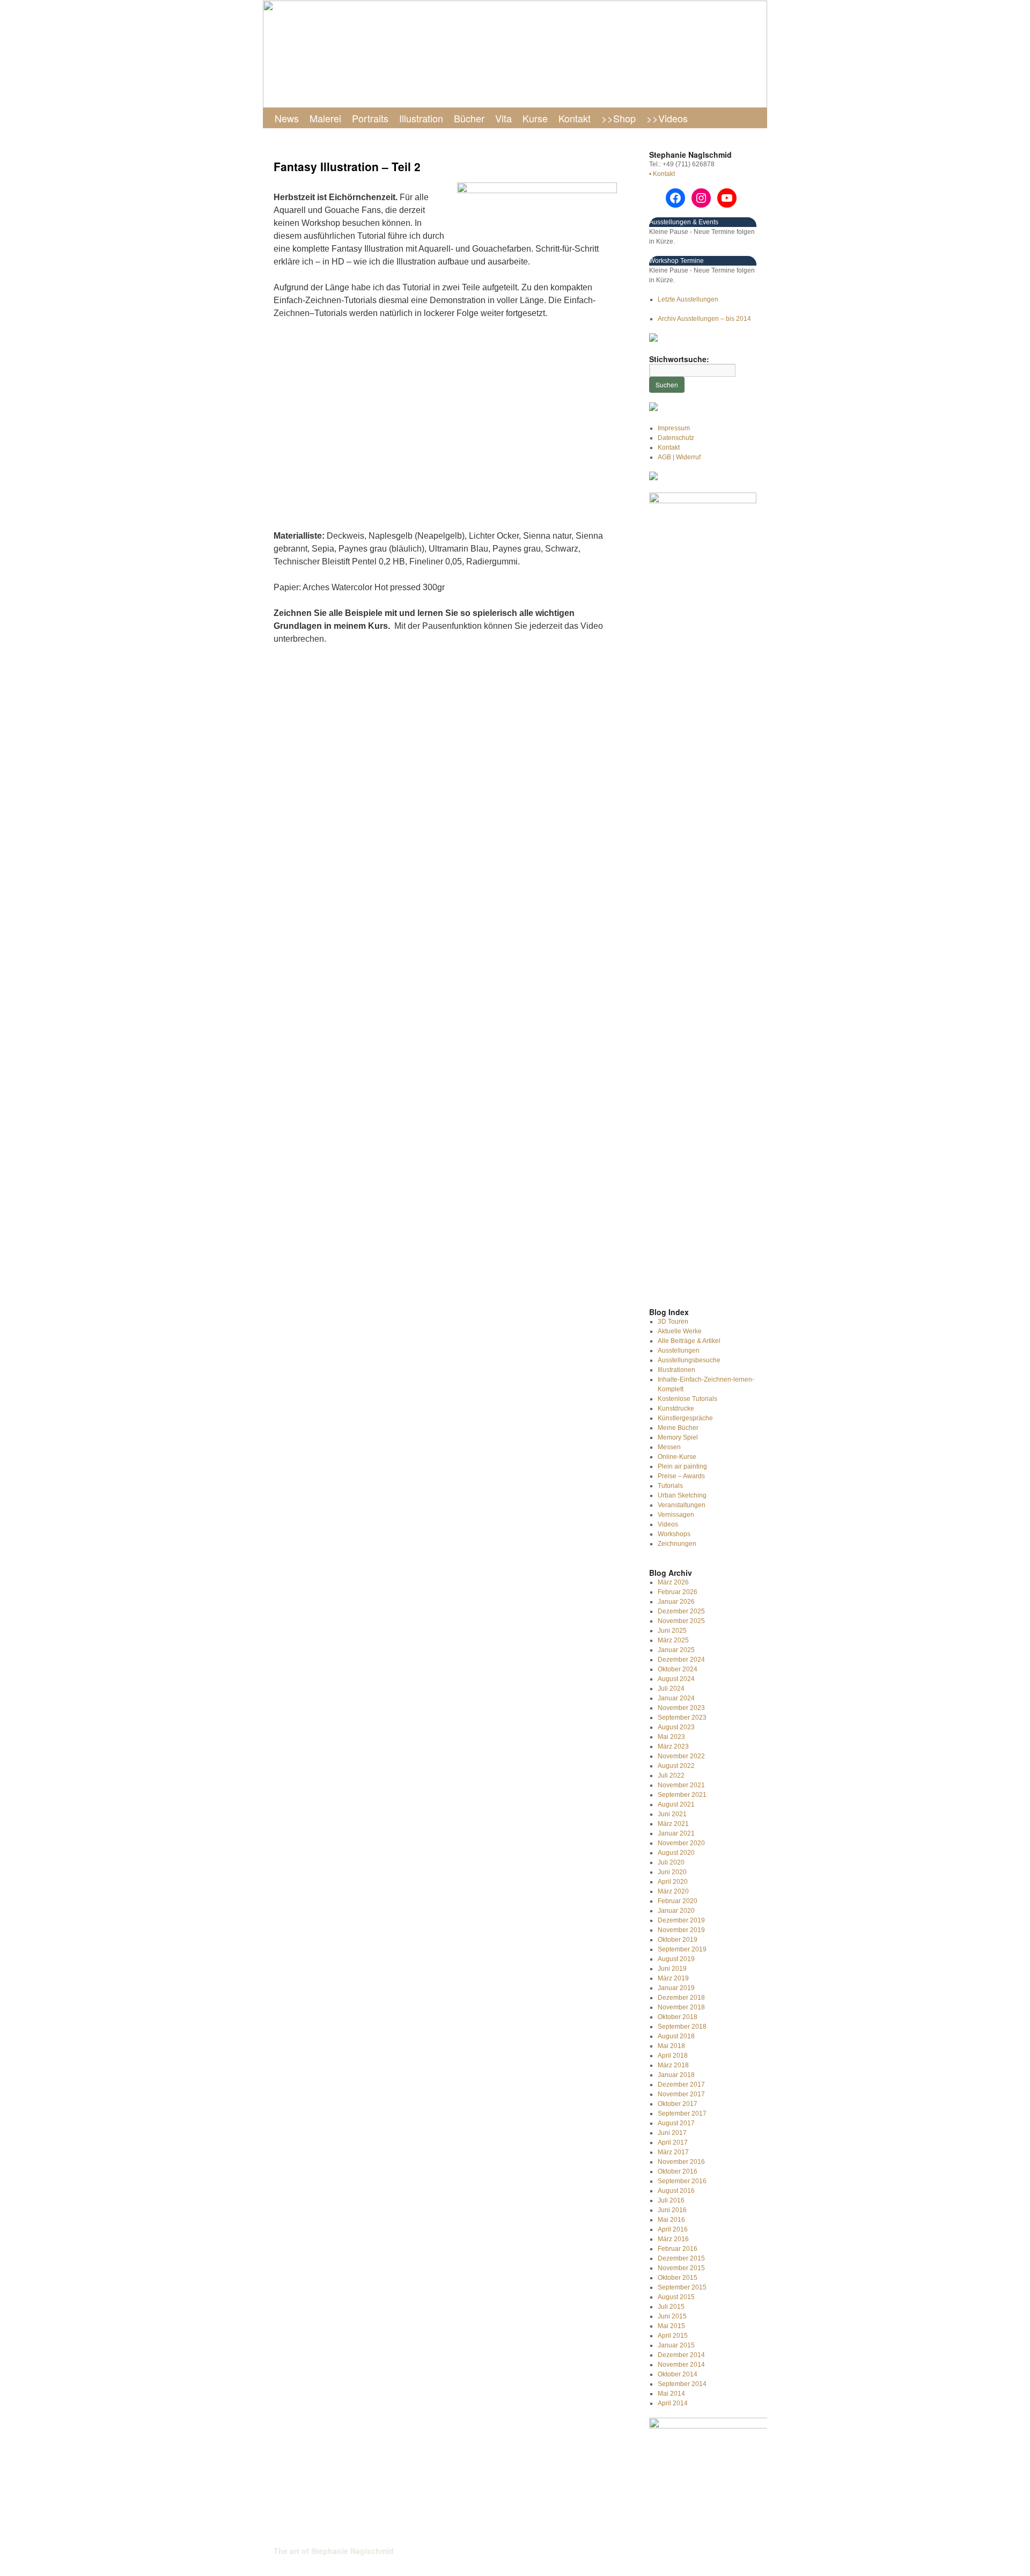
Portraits (370, 118)
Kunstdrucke (676, 1408)
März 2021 (673, 1824)
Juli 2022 (671, 1775)
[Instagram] (701, 198)
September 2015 (682, 2287)
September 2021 (682, 1795)
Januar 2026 (676, 1602)
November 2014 (681, 2365)
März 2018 (673, 2065)
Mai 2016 (671, 2220)
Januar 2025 (676, 1650)
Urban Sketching (682, 1495)
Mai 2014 (671, 2394)
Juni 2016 (672, 2210)
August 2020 (676, 1853)
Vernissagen (676, 1515)
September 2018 (682, 2027)
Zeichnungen (677, 1544)
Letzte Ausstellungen (688, 299)
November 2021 (681, 1785)
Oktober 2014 (678, 2374)
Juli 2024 (671, 1689)
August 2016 (676, 2191)
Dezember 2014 (681, 2355)
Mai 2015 (671, 2326)
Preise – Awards (681, 1476)
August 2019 (676, 1959)
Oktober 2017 (678, 2104)
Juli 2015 (671, 2307)
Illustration (421, 118)
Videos (668, 1524)
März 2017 (673, 2152)
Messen (669, 1447)
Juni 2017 (672, 2133)
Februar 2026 (678, 1592)
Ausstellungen (679, 1351)
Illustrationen (676, 1370)
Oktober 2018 (678, 2017)
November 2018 (681, 2007)
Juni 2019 (672, 1969)
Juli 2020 (671, 1862)
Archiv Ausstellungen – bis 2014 (704, 319)
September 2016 (682, 2181)
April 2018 (673, 2056)
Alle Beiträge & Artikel (689, 1341)
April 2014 (673, 2403)
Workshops (674, 1534)
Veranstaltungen (682, 1505)
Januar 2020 (676, 1911)
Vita (503, 118)
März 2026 (673, 1582)
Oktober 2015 (678, 2278)
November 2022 (681, 1756)
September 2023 (682, 1718)
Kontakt (575, 118)
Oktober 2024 (678, 1669)
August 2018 (676, 2036)
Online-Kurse (677, 1457)
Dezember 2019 (681, 1920)
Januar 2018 (676, 2075)
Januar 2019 (676, 1988)
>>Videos (667, 118)
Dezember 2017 (681, 2085)
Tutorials (670, 1486)
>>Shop (619, 118)
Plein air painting (682, 1466)
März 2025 (673, 1640)
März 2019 (673, 1978)
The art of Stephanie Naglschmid (334, 2551)
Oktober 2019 (678, 1940)
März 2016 (673, 2239)
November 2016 (681, 2162)
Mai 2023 (671, 1737)
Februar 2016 (678, 2249)
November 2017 (681, 2094)
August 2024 (676, 1679)
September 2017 (682, 2113)
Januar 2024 (676, 1698)
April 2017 (673, 2142)
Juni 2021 (672, 1814)
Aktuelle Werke (680, 1331)
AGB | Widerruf (679, 457)
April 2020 (673, 1882)
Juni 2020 (672, 1872)
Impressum (674, 428)
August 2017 (676, 2123)
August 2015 (676, 2297)
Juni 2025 (672, 1631)
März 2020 (673, 1891)
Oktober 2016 (678, 2171)
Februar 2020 (678, 1901)
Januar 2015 (676, 2345)
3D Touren (673, 1322)
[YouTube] (727, 198)
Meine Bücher (678, 1428)
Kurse (535, 118)
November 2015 (681, 2268)
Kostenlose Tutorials (687, 1399)
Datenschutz (676, 438)
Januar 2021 (676, 1833)
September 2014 (682, 2384)
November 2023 (681, 1708)
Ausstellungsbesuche (689, 1360)
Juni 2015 (672, 2316)
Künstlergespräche (685, 1418)
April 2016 (673, 2229)
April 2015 (673, 2336)
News (287, 118)
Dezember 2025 (681, 1611)
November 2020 (681, 1843)
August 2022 (676, 1766)
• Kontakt (662, 174)
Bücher (469, 118)
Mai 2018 (671, 2046)
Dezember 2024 (681, 1660)
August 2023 (676, 1727)
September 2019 (682, 1949)
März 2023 (673, 1746)
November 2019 (681, 1930)
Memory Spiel (678, 1437)
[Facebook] (675, 198)
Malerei (325, 118)
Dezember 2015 (681, 2258)
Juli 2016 (671, 2200)
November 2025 (681, 1621)
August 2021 (676, 1804)
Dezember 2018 (681, 1998)
